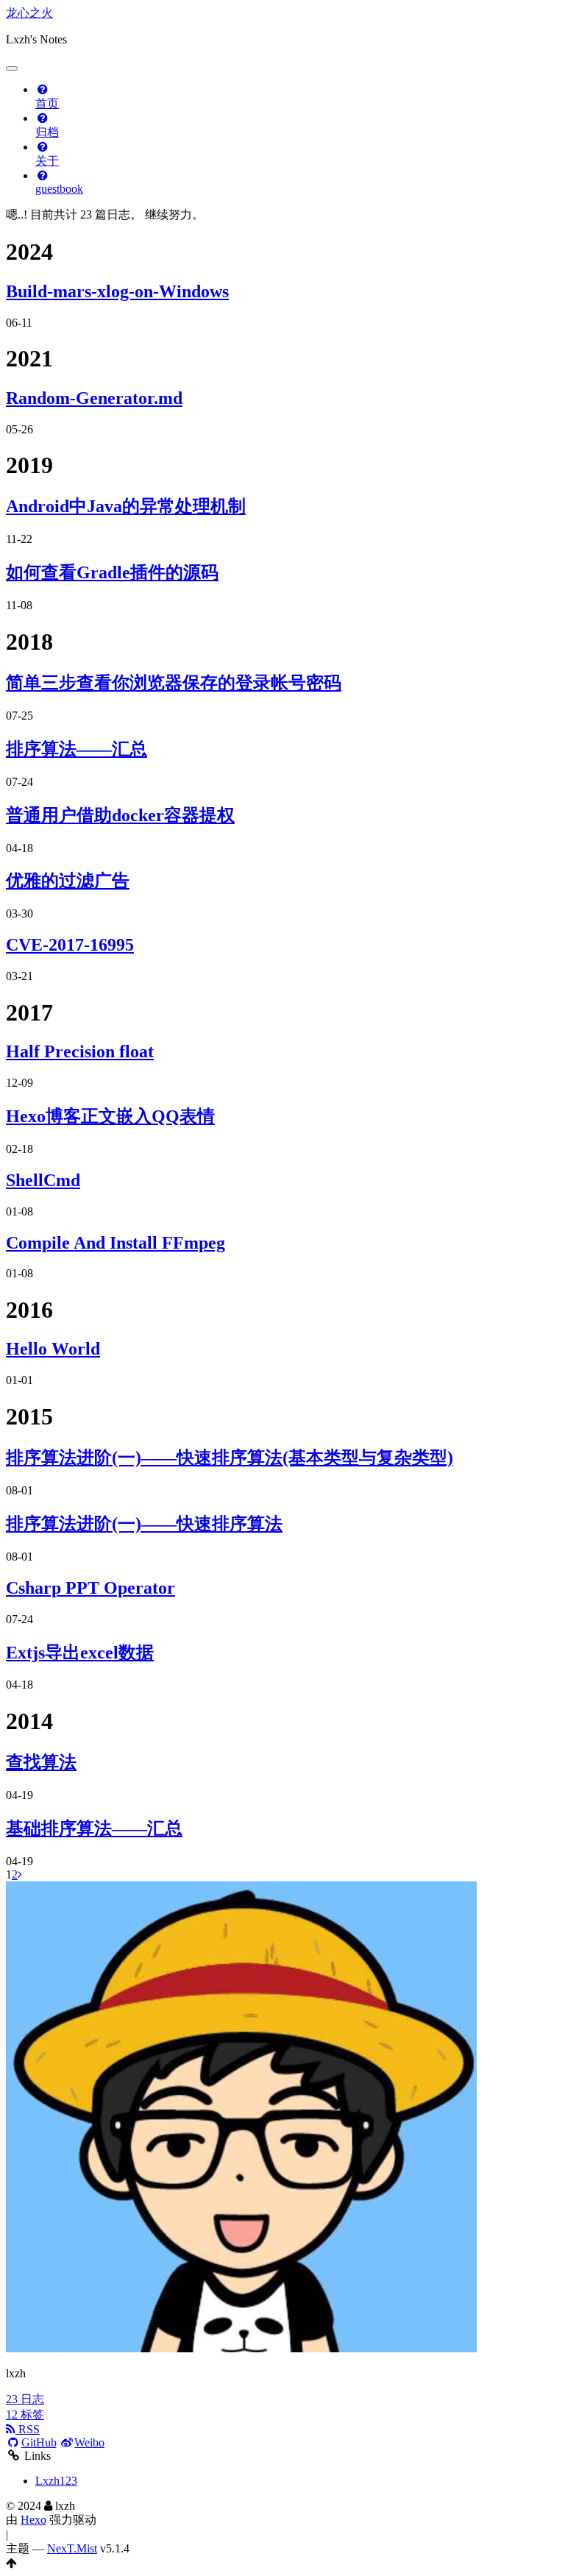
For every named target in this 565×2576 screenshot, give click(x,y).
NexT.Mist (72, 2548)
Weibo (89, 2442)
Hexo (33, 2520)
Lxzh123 (56, 2481)
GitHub (39, 2442)
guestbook (59, 189)
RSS (28, 2429)
